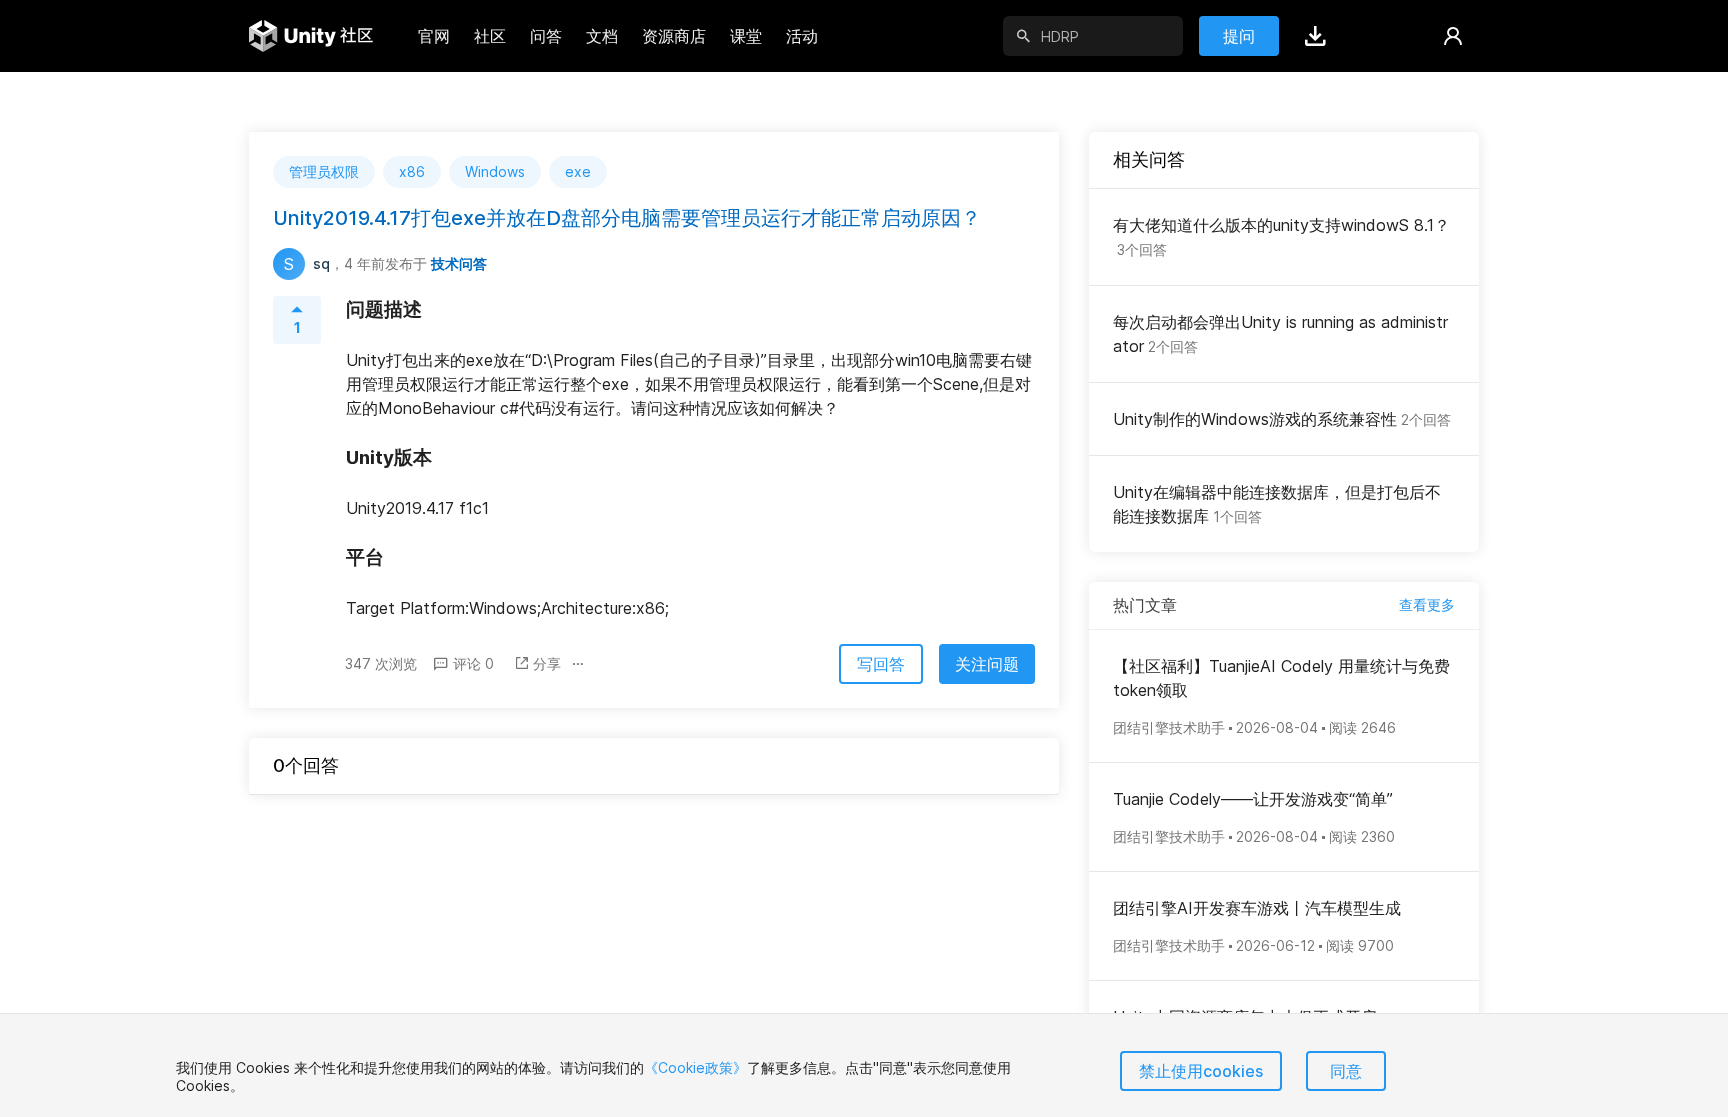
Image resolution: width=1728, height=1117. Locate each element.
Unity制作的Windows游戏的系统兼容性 (1282, 419)
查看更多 (1427, 604)
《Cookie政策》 (695, 1067)
